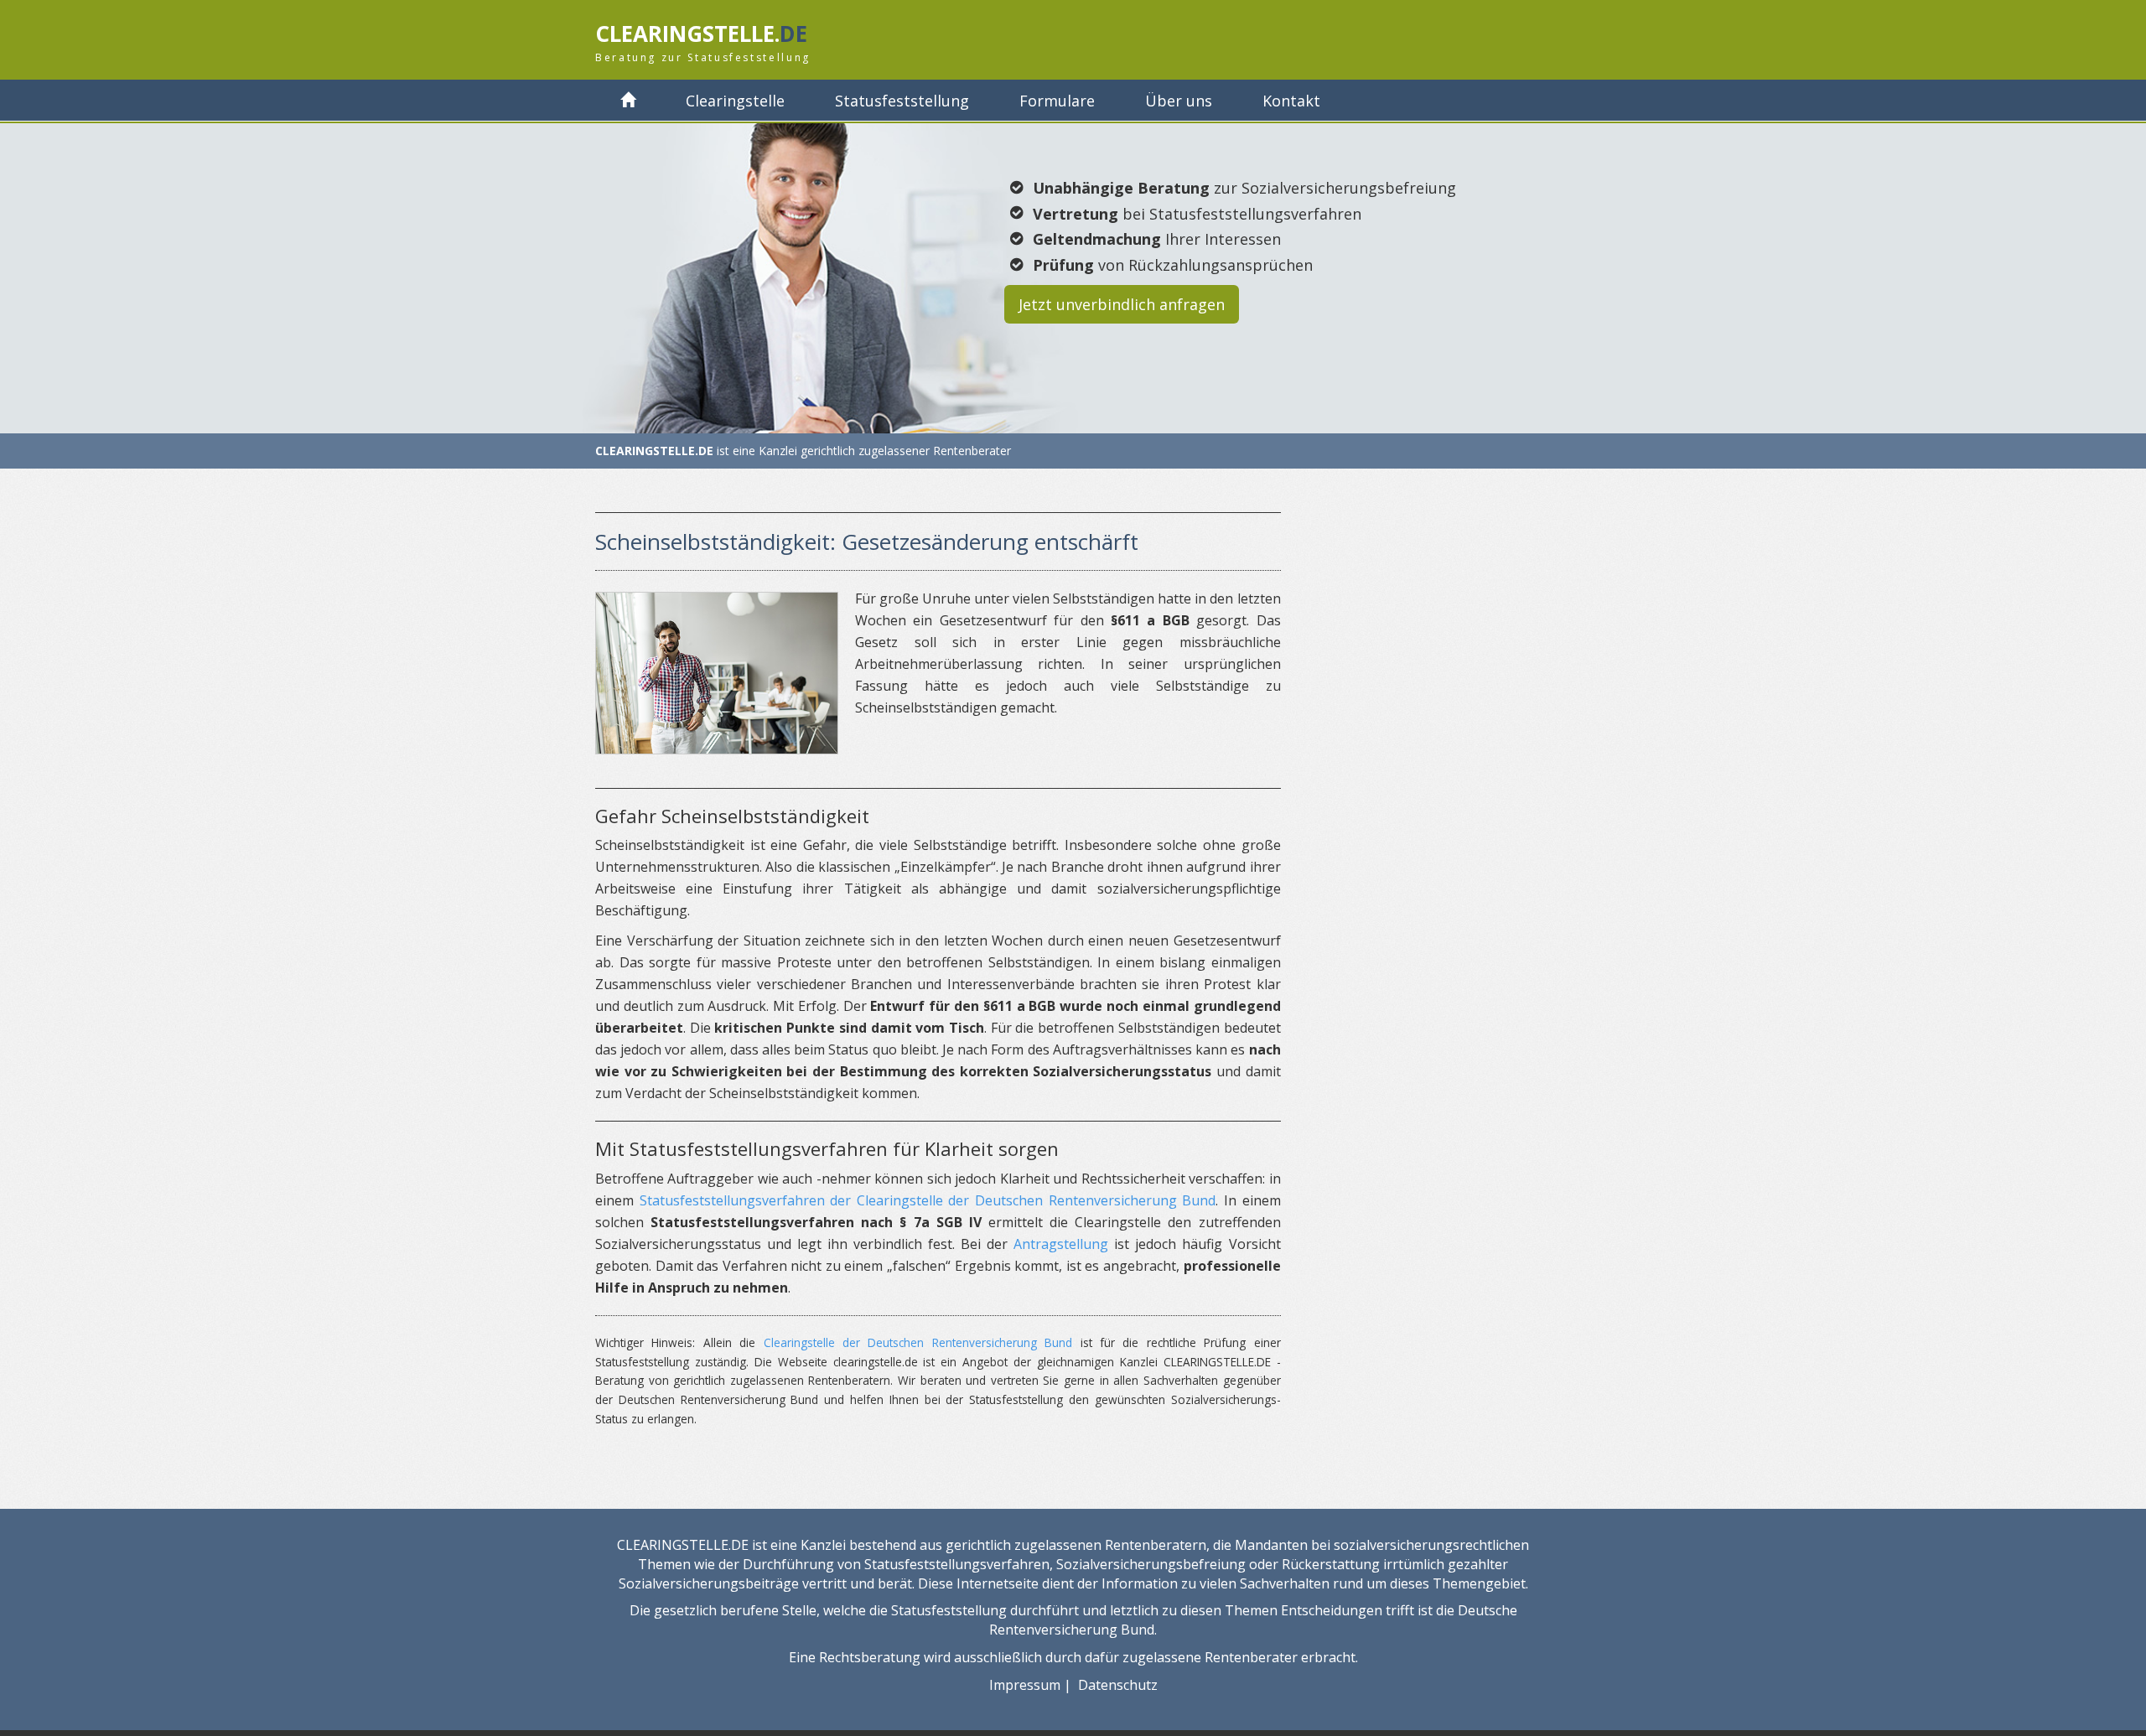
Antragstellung (1061, 1244)
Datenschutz (1118, 1685)
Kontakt (1291, 101)
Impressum (1025, 1685)
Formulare (1057, 101)
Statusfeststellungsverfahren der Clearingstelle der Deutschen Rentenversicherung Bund (928, 1200)
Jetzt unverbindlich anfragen (1122, 304)
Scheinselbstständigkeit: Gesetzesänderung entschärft (867, 542)
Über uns (1179, 101)
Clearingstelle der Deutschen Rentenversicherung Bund (918, 1342)
